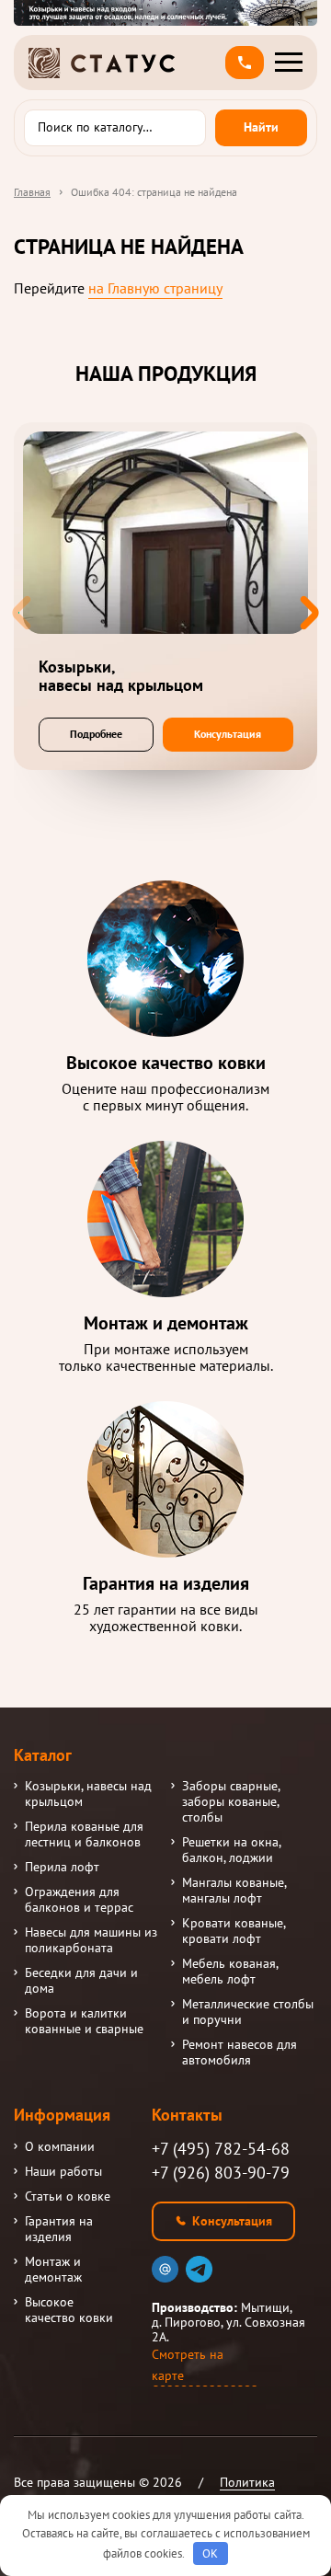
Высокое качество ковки (69, 2310)
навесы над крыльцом (121, 676)
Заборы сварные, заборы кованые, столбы (231, 1802)
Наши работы (63, 2172)
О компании (60, 2147)
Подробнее (96, 734)
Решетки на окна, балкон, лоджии (231, 1850)
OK (210, 2553)
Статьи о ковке (68, 2196)
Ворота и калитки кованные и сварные (84, 2021)
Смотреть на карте (188, 2365)
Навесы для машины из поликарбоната (91, 1940)
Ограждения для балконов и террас (79, 1900)
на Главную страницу (155, 288)
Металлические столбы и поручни (248, 2012)
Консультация (228, 734)
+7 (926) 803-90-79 (221, 2173)
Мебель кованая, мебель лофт (230, 1972)
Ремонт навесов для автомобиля (240, 2053)
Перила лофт (62, 1867)
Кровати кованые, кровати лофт (234, 1931)
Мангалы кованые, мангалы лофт (234, 1891)
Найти (261, 127)
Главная (32, 192)
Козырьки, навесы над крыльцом (88, 1794)
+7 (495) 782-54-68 (221, 2149)
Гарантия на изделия (59, 2229)
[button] (245, 63)
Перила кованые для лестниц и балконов (84, 1834)
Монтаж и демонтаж (53, 2270)
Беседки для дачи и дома (81, 1981)
